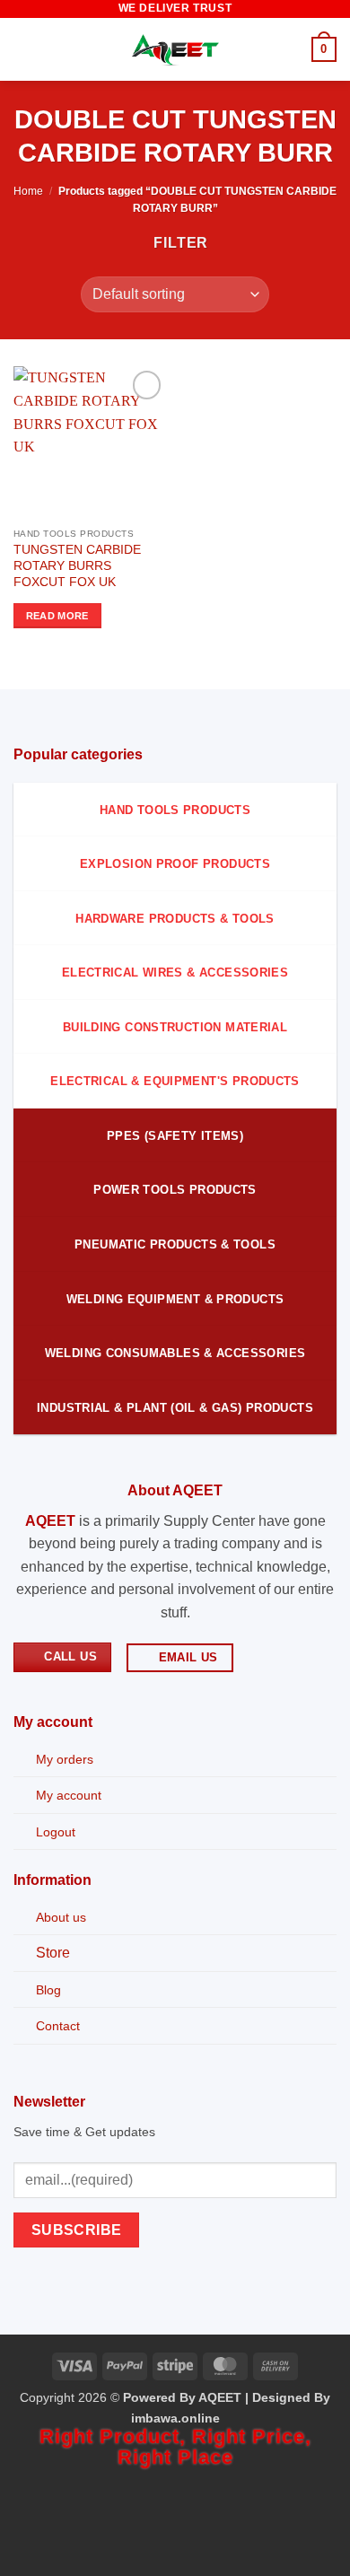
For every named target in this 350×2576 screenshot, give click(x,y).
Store (53, 1953)
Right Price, (252, 2436)
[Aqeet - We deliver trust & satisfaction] (175, 50)
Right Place (175, 2457)
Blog (48, 1990)
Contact (58, 2026)
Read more (57, 616)
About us (61, 1917)
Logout (56, 1832)
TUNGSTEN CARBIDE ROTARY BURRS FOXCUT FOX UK (77, 565)
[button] (24, 49)
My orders (65, 1759)
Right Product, (116, 2436)
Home (28, 191)
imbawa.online (175, 2418)
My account (69, 1795)
